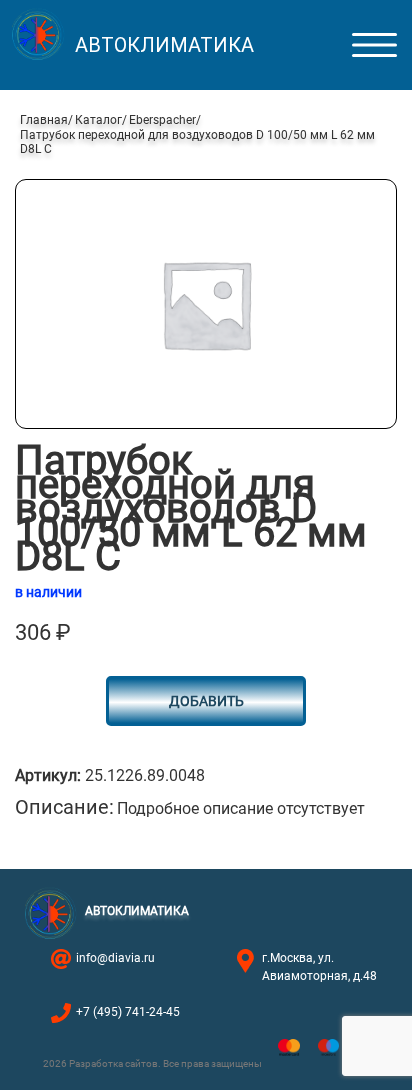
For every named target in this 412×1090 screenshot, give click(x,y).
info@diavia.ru (115, 958)
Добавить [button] (206, 701)
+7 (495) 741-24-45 (128, 1012)
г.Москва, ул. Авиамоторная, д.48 (319, 967)
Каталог (98, 120)
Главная (44, 120)
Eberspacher (162, 120)
